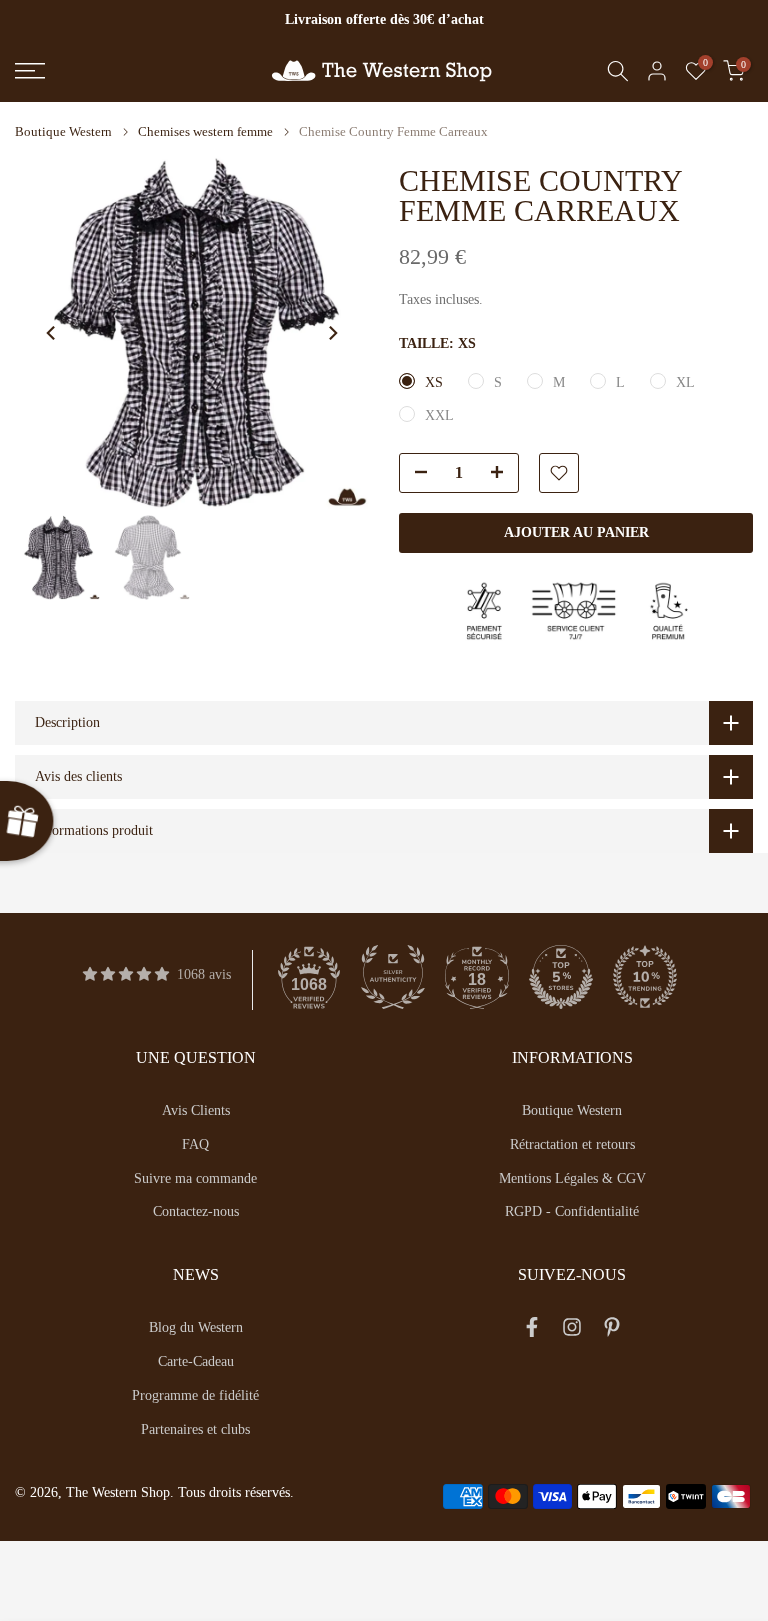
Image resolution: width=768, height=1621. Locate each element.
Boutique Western (63, 131)
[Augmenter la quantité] (503, 474)
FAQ (195, 1144)
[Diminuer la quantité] (415, 474)
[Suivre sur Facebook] (532, 1331)
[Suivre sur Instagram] (572, 1331)
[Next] (332, 333)
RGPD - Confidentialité (572, 1211)
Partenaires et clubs (195, 1429)
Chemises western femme (205, 131)
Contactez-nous (196, 1211)
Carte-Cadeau (196, 1361)
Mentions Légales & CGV (572, 1178)
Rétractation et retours (572, 1144)
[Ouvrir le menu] (128, 71)
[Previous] (52, 333)
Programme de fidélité (195, 1395)
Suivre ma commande (195, 1178)
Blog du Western (196, 1327)
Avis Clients (196, 1110)
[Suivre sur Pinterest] (612, 1331)
